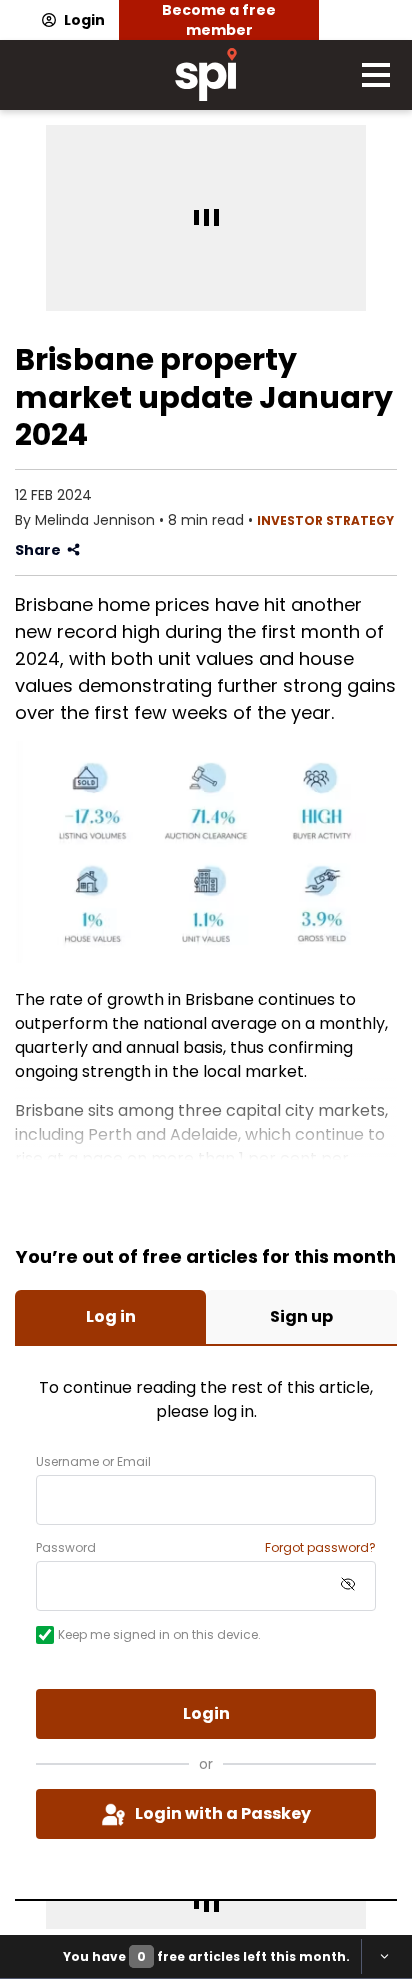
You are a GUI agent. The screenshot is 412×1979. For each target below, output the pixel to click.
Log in (111, 1316)
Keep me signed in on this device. (159, 1634)
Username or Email (93, 1462)
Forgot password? (320, 1548)
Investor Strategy (325, 520)
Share (38, 550)
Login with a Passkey (223, 1813)
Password (66, 1548)
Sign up (301, 1316)
